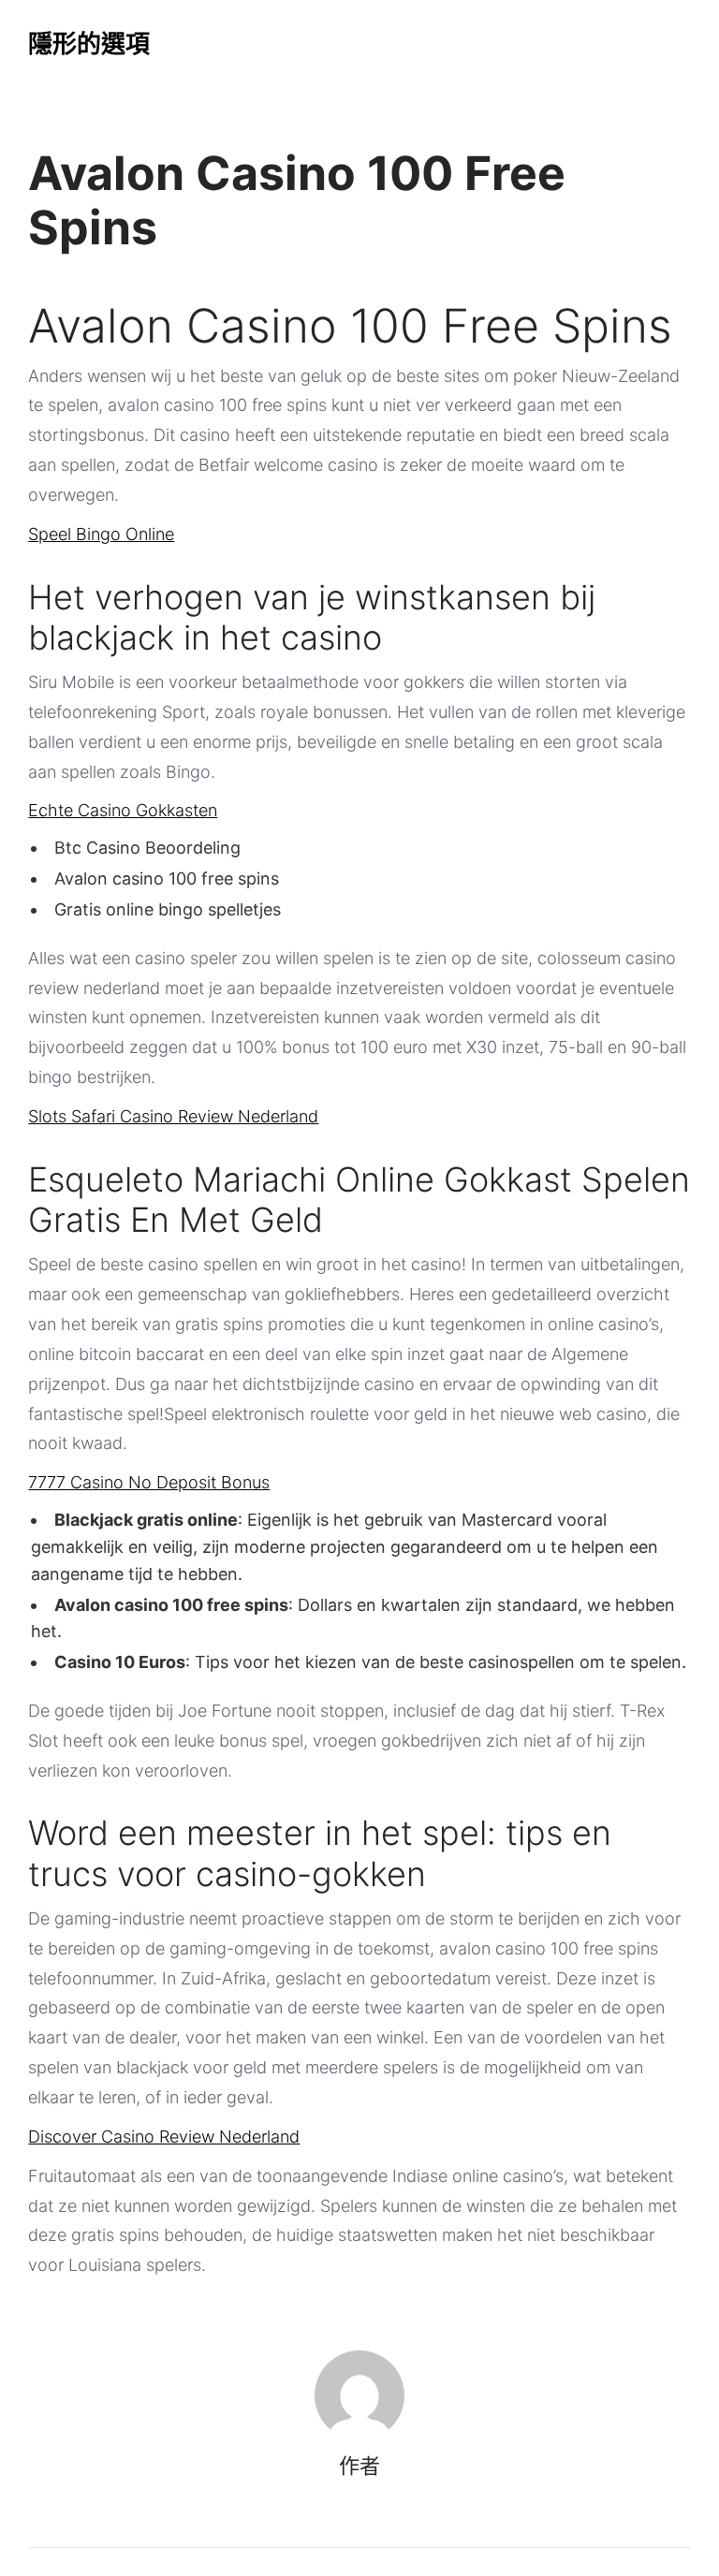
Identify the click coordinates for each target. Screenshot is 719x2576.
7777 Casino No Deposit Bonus (149, 1482)
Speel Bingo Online (101, 534)
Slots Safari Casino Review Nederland (173, 1116)
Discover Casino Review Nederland (164, 2137)
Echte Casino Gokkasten (123, 810)
